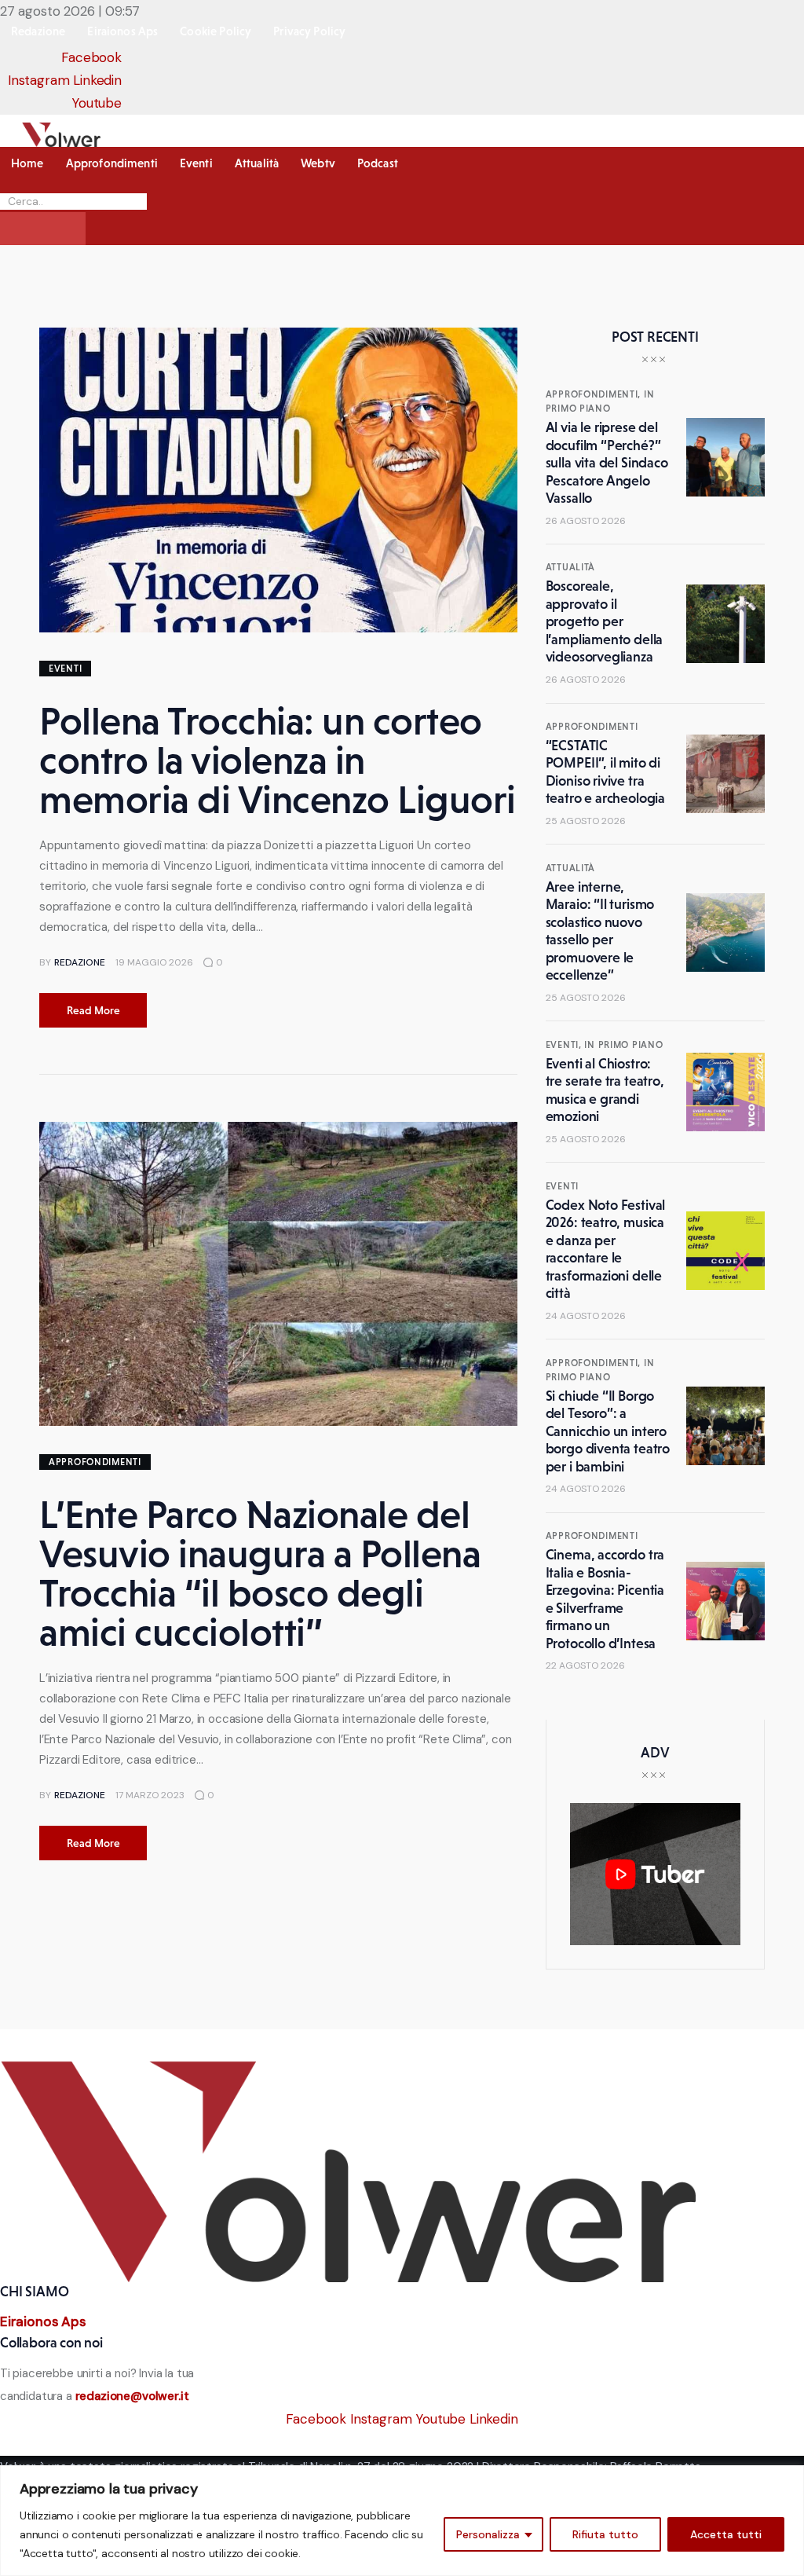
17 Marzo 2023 (150, 1795)
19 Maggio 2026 (154, 962)
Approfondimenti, (595, 394)
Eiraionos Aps (43, 2321)
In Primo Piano (623, 1045)
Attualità (570, 567)
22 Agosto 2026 (585, 1665)
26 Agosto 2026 (586, 521)
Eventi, (565, 1045)
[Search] (43, 229)
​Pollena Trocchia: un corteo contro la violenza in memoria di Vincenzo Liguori (278, 760)
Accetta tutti (726, 2534)
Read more (93, 1010)
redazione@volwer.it (132, 2396)
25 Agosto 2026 (586, 821)
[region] (402, 2521)
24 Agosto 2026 (586, 1316)
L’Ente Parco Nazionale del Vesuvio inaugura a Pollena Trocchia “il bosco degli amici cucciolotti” (260, 1573)
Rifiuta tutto (605, 2534)
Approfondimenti (95, 1462)
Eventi (65, 669)
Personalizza (488, 2534)
